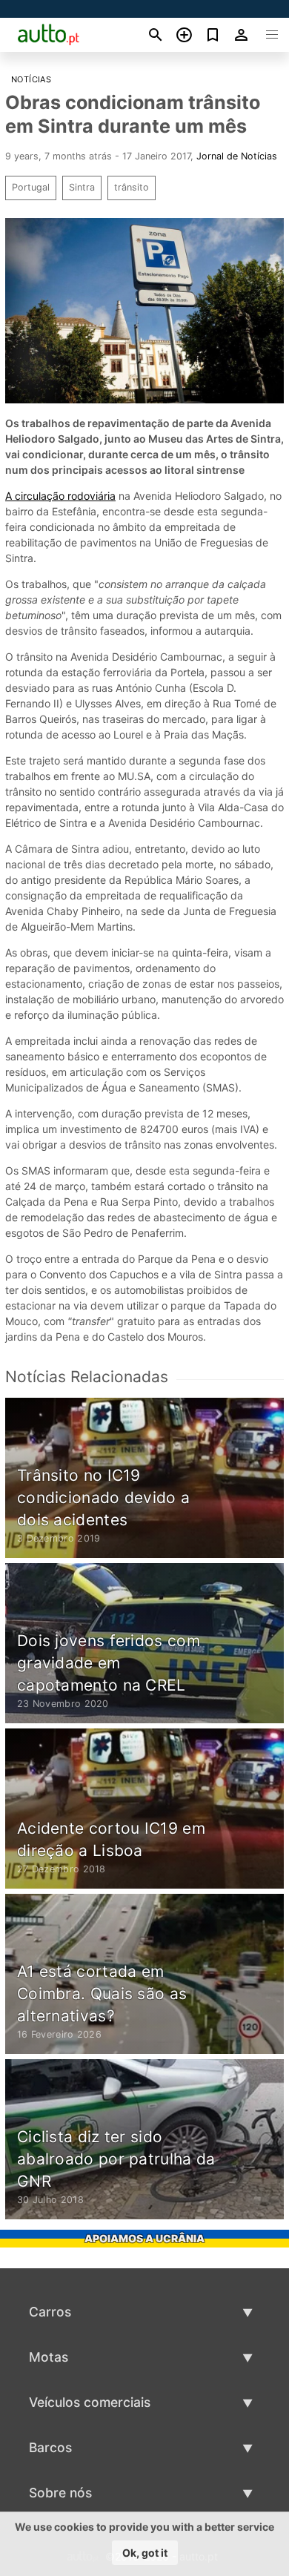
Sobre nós (60, 2493)
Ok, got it (145, 2553)
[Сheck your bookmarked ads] (213, 35)
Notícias (31, 79)
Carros (50, 2312)
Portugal (31, 187)
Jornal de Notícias (237, 156)
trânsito (132, 187)
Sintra (82, 187)
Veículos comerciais (90, 2402)
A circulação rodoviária (60, 496)
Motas (49, 2357)
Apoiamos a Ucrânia (144, 2238)
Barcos (50, 2447)
